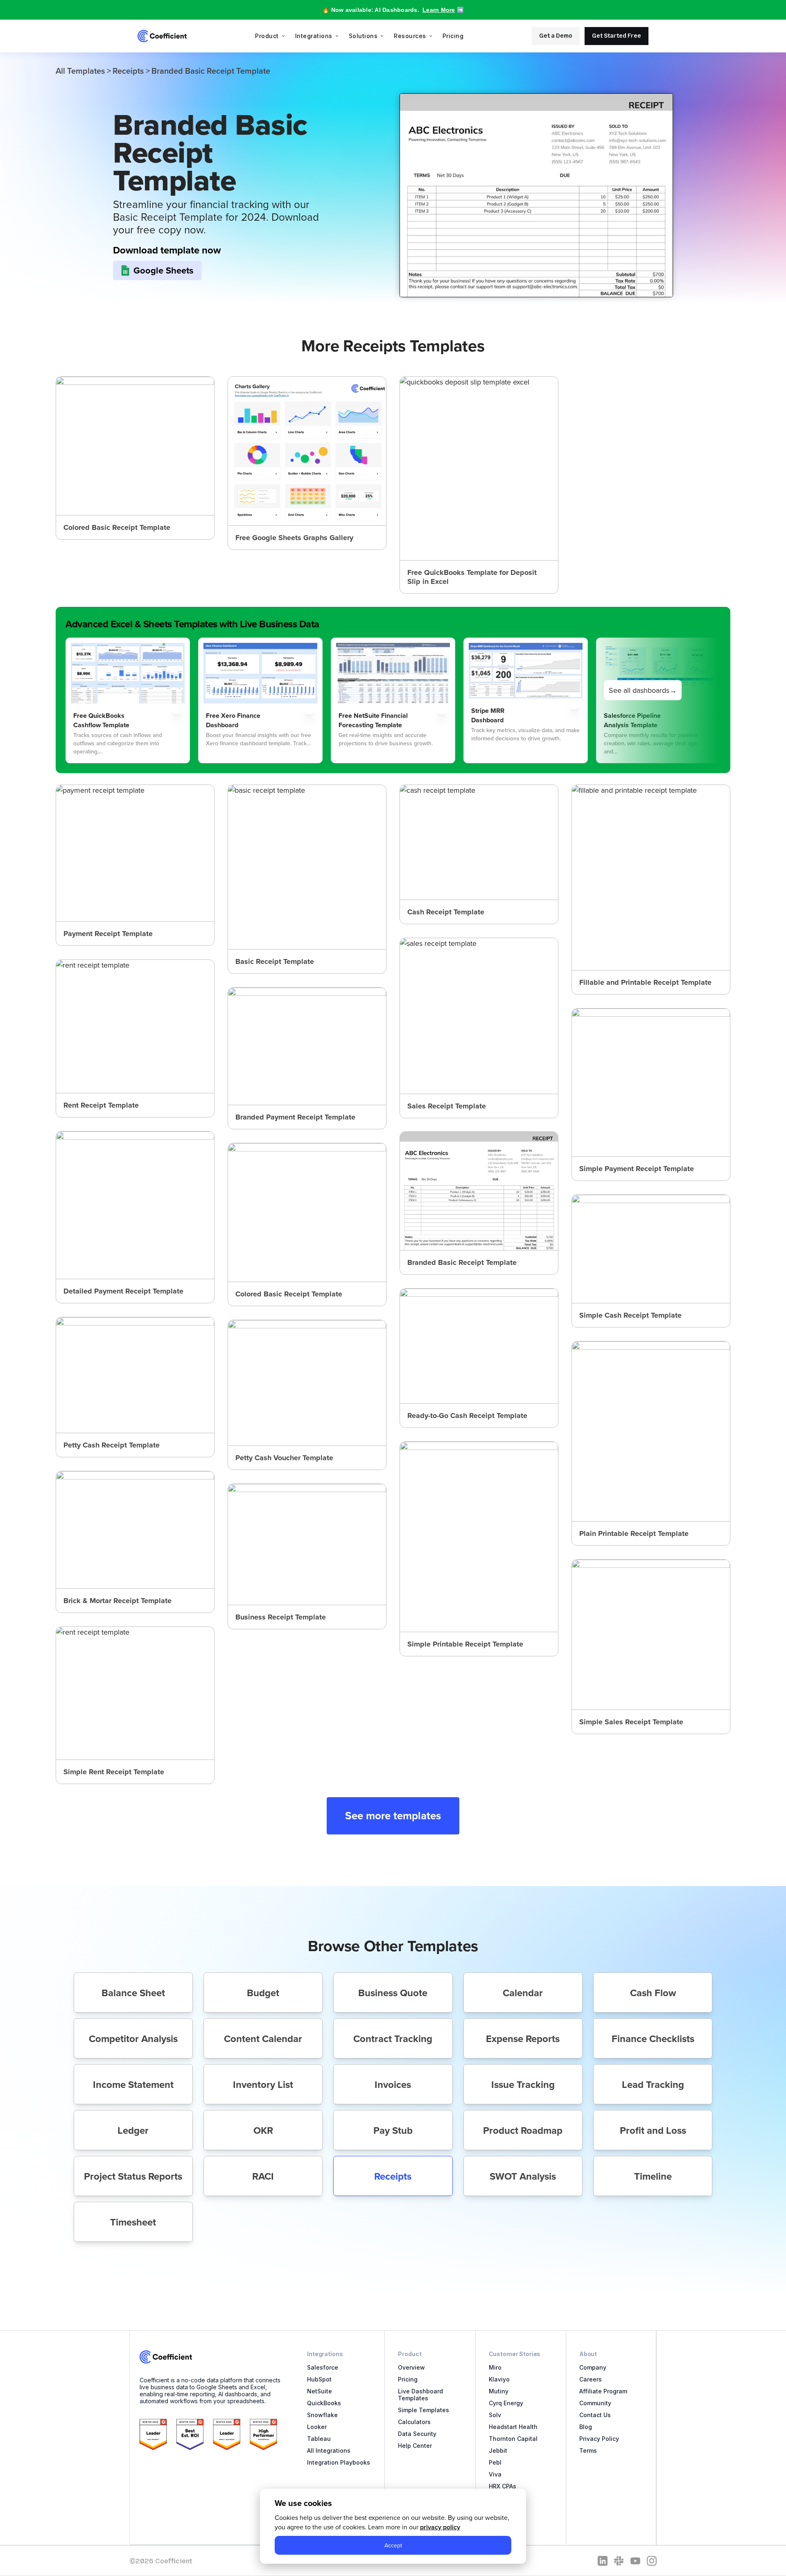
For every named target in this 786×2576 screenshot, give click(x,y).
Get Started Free (617, 36)
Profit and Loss (653, 2130)
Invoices (393, 2084)
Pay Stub (393, 2130)
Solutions (363, 36)
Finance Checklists (653, 2039)
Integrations (314, 36)
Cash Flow (653, 1993)
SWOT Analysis (523, 2176)
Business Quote (393, 1993)
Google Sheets (164, 270)
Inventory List (263, 2084)
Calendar (523, 1993)
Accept (393, 2545)
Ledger (133, 2130)
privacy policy (440, 2527)
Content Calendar (263, 2039)
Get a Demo (556, 36)
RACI (263, 2176)
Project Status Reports (133, 2176)
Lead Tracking (653, 2084)
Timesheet (133, 2222)
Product (267, 36)
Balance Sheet (133, 1993)
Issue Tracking (523, 2084)
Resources (410, 36)
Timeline (653, 2176)
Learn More (439, 10)
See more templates (393, 1816)
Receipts (128, 71)
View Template (135, 458)
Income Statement (133, 2084)
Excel (436, 577)
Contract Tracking (393, 2039)
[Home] (162, 36)
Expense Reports (523, 2039)
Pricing (453, 36)
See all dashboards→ (643, 690)
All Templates (80, 71)
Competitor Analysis (133, 2039)
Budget (263, 1993)
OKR (263, 2130)
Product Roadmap (523, 2130)
